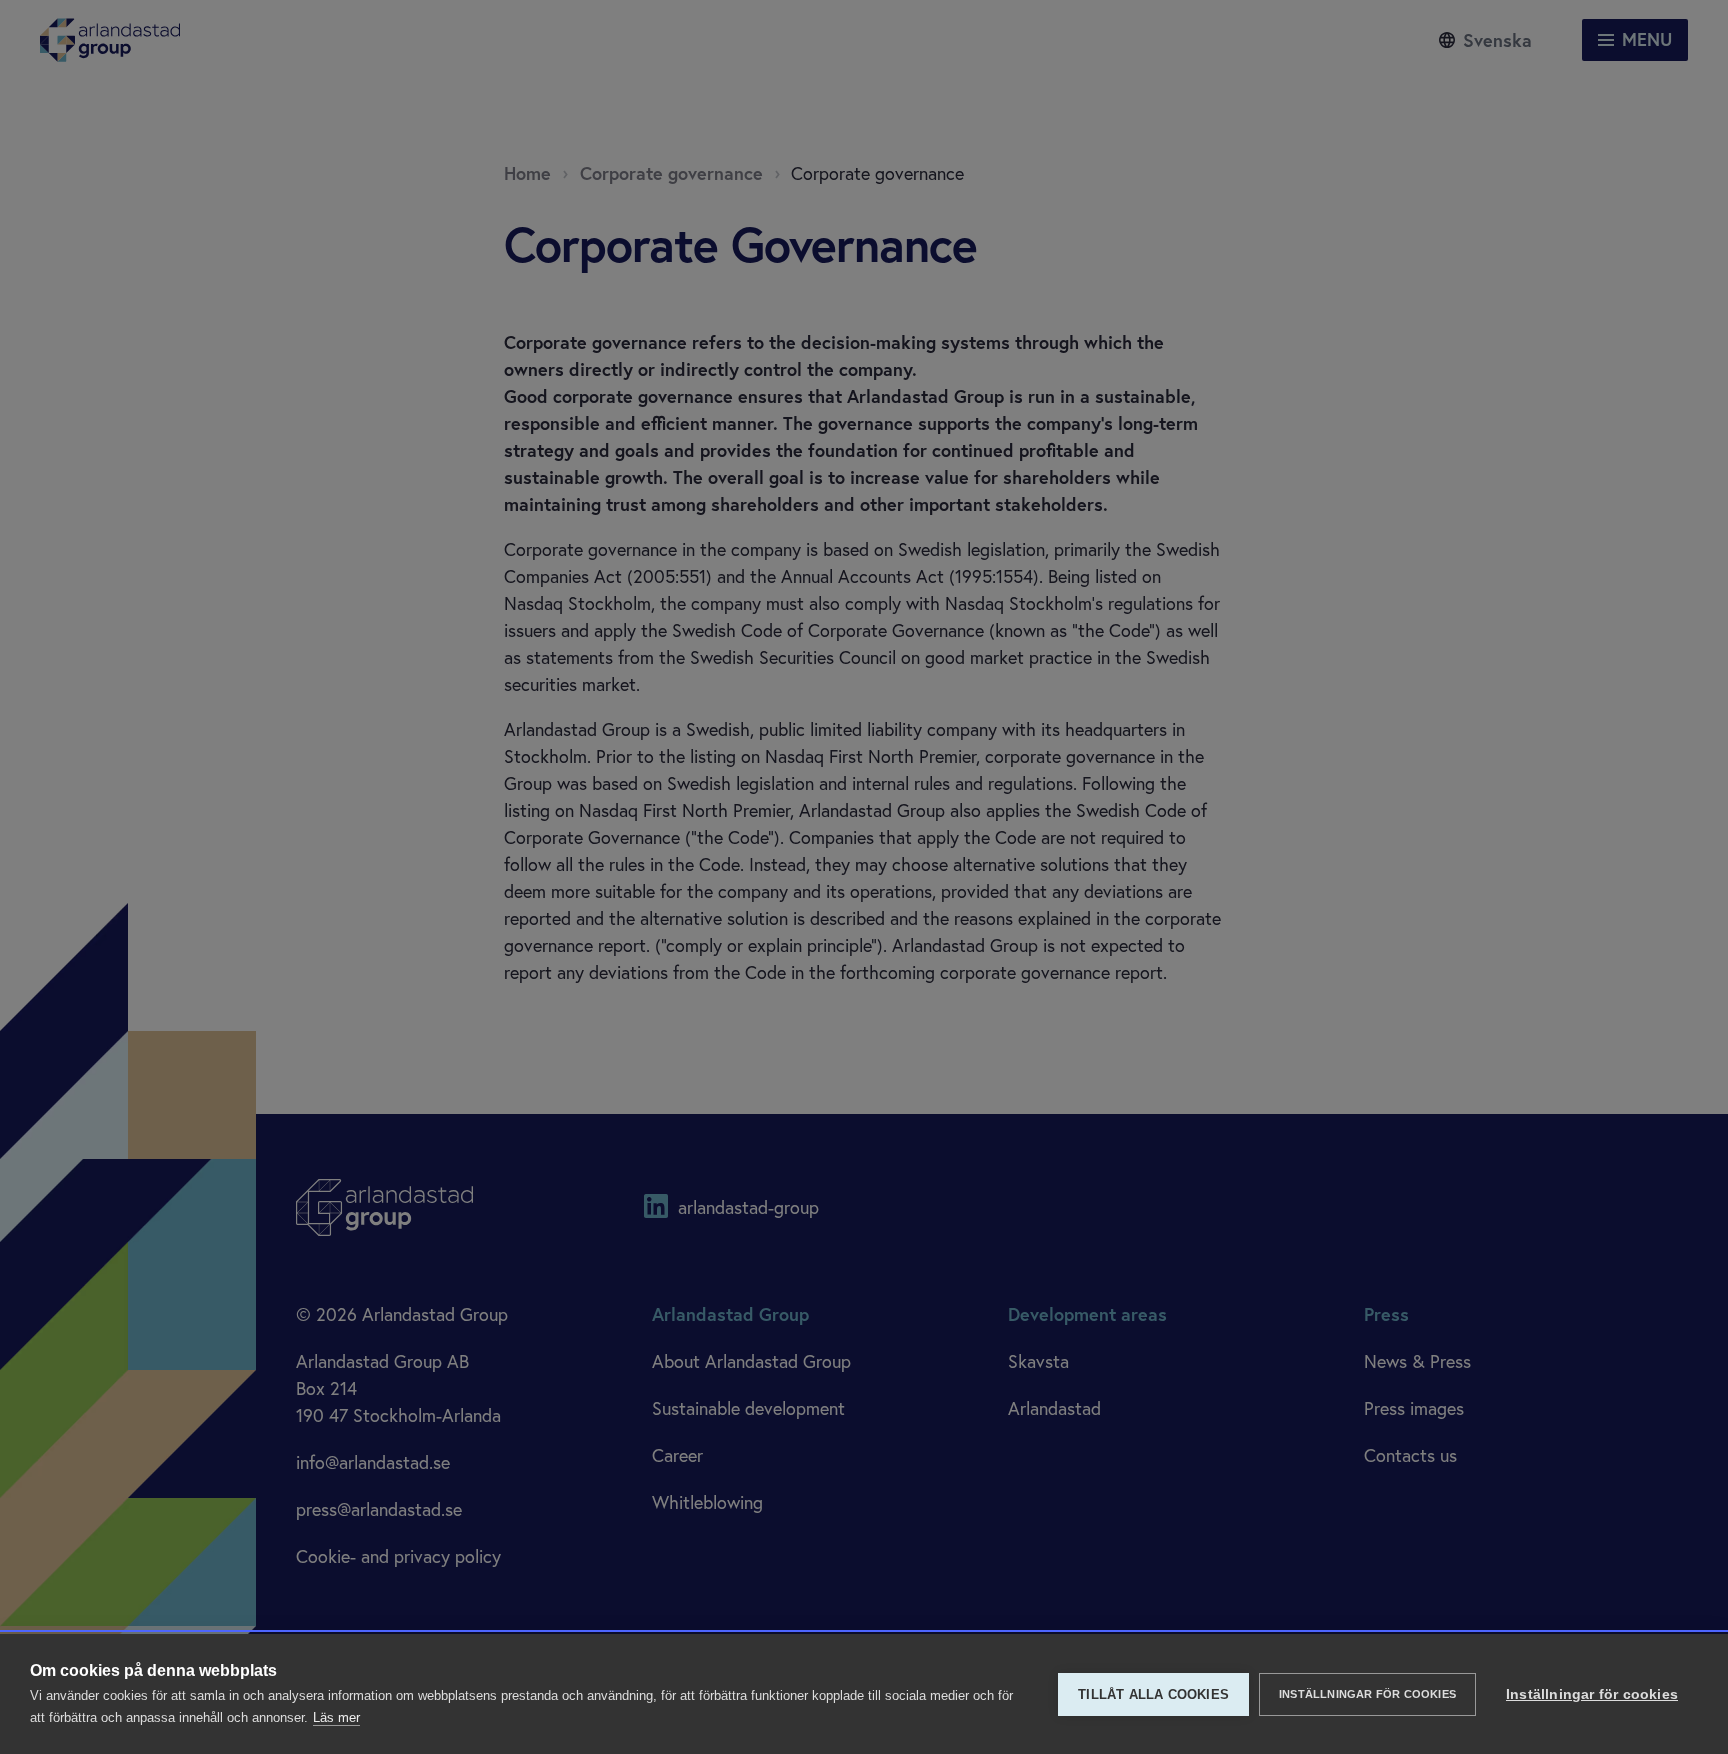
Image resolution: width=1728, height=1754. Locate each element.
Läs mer (336, 1717)
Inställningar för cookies (1367, 1694)
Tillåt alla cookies (1153, 1694)
